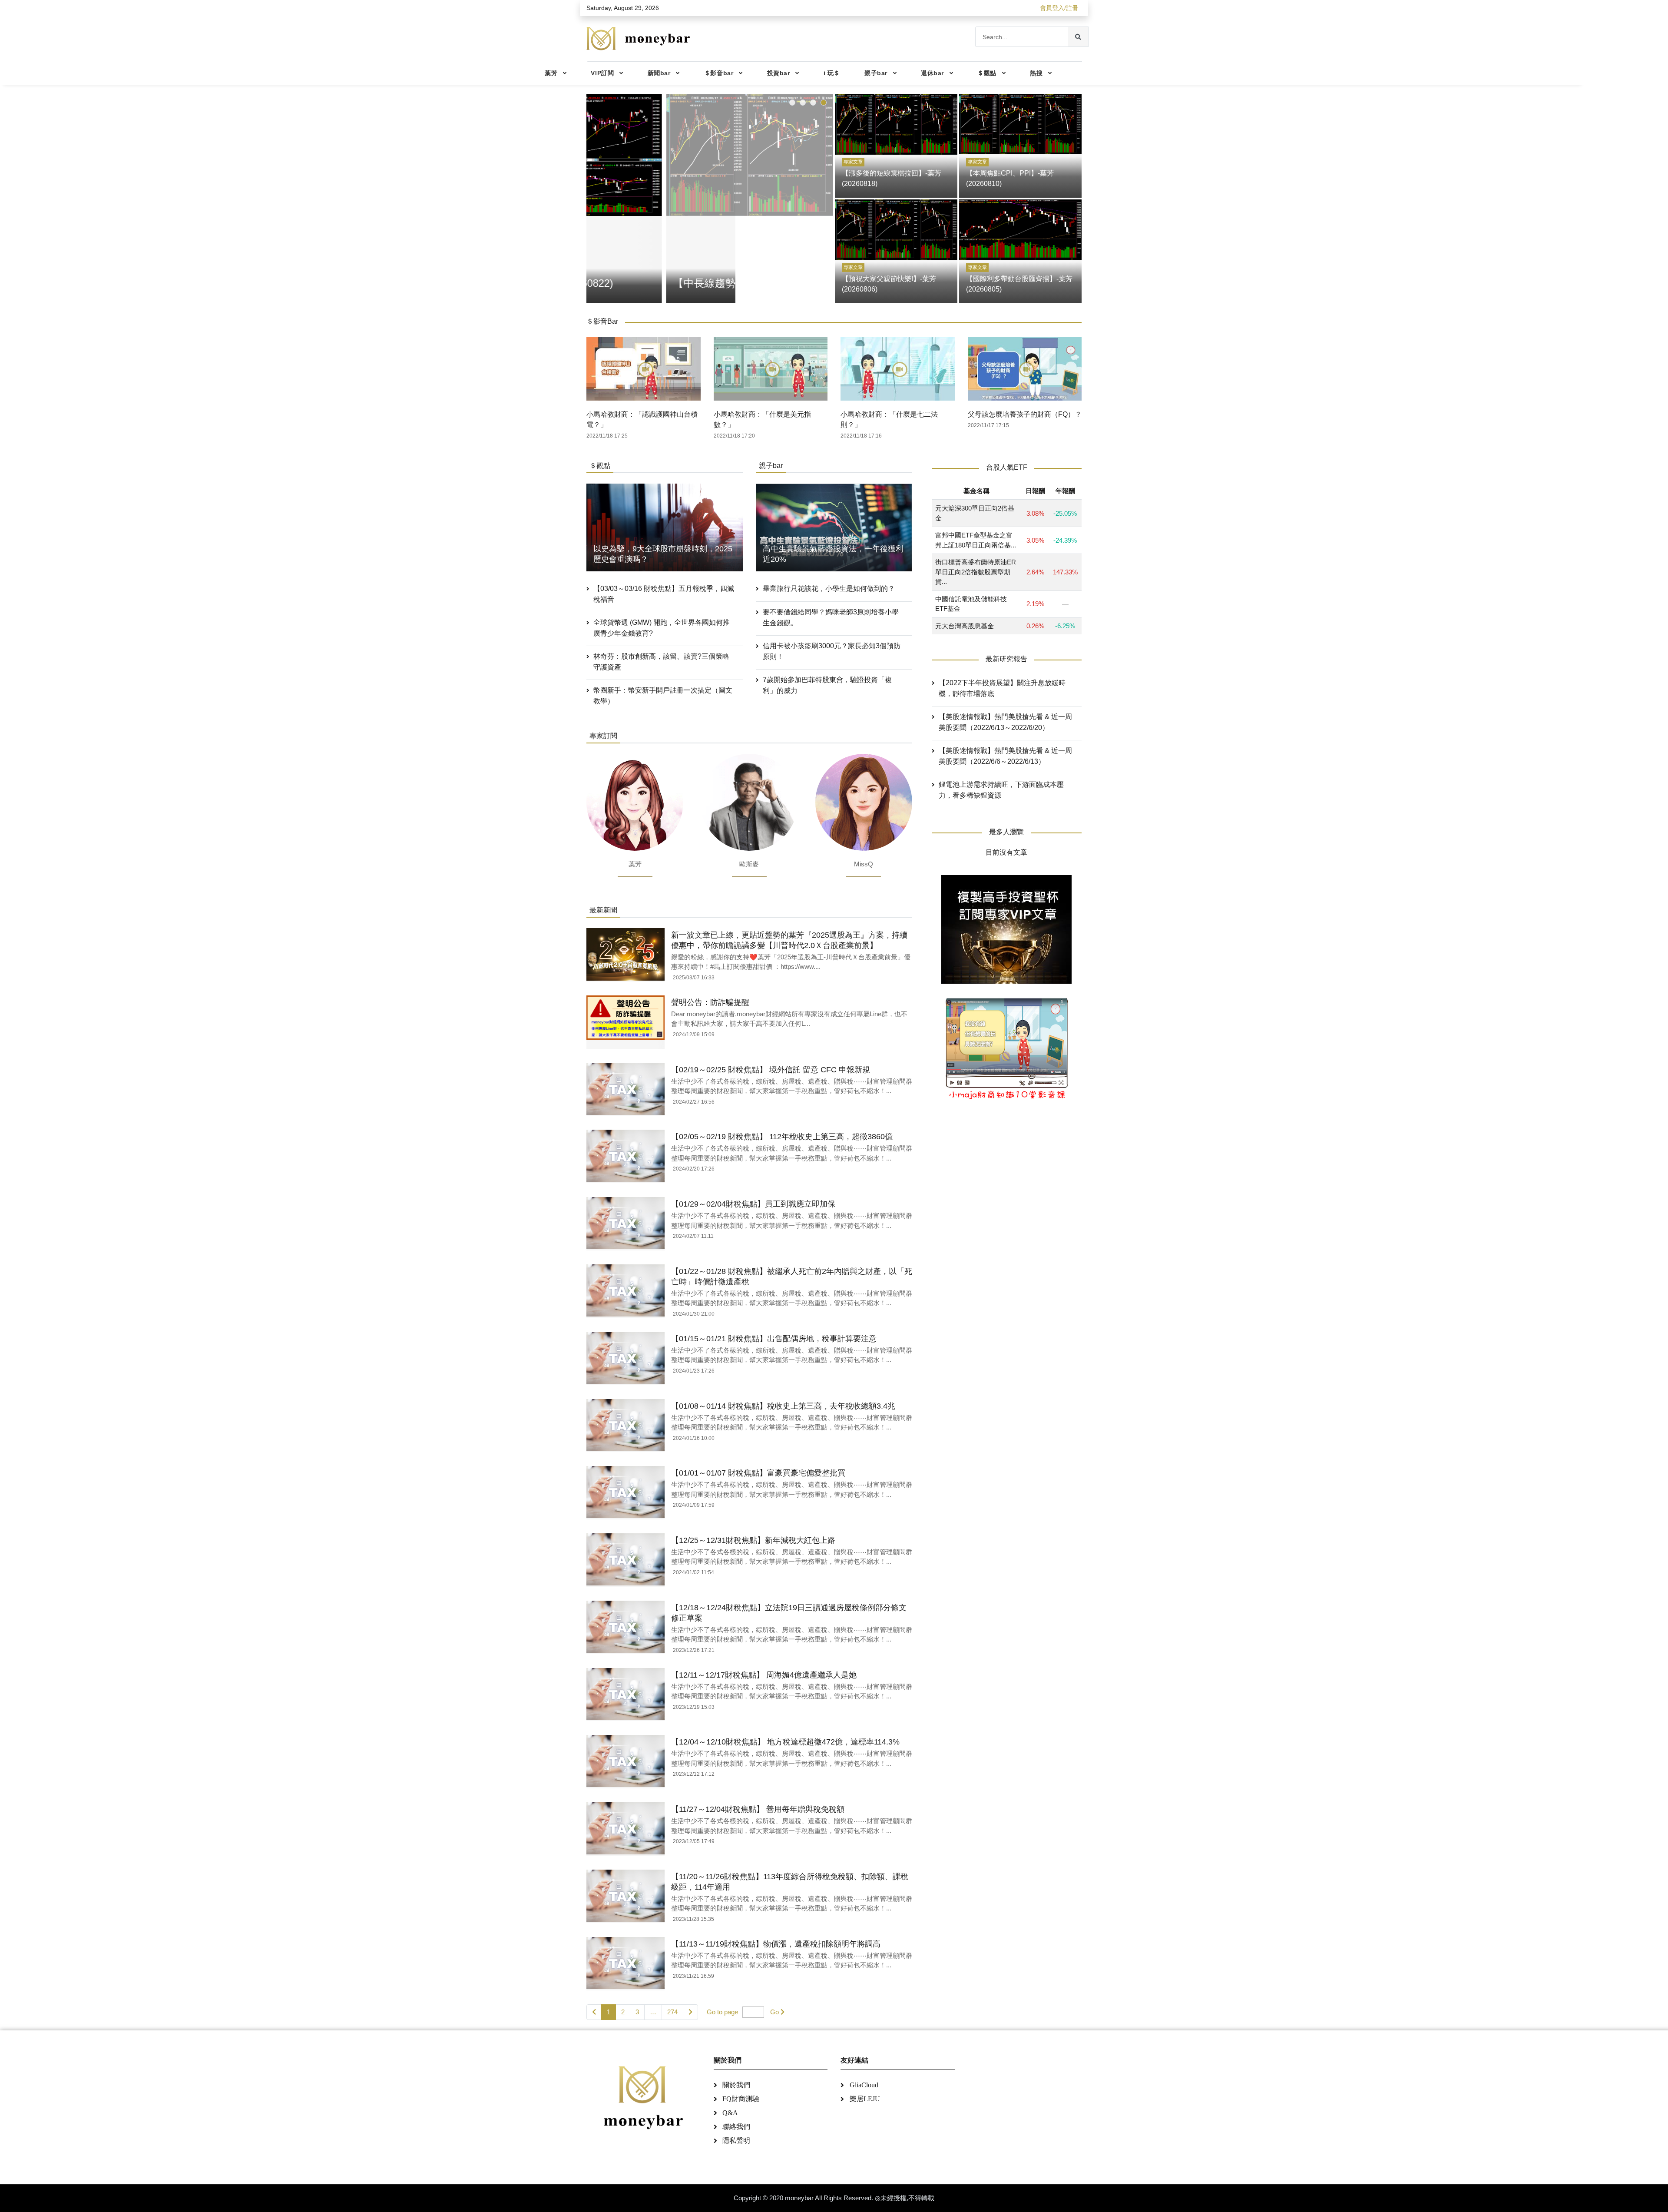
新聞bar (659, 73)
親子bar (876, 73)
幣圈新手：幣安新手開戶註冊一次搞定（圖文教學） (663, 696)
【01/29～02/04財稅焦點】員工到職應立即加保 (753, 1204)
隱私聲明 (736, 2141)
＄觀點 (987, 73)
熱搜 (1036, 73)
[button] (792, 103)
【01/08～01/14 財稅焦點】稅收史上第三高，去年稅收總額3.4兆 (783, 1406)
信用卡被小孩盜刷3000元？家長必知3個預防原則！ (832, 651)
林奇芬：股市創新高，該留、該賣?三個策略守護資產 (661, 662)
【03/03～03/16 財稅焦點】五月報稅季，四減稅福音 (664, 594)
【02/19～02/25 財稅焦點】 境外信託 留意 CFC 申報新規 (771, 1070)
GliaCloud (864, 2085)
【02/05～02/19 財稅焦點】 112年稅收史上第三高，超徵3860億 (782, 1137)
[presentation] (595, 197)
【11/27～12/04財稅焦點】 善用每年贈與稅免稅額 (758, 1809)
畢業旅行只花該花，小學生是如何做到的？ (829, 589)
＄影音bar (719, 73)
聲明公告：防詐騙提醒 (710, 1002)
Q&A (730, 2113)
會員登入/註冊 (1059, 8)
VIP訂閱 (602, 73)
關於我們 (736, 2085)
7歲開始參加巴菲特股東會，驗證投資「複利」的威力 (827, 685)
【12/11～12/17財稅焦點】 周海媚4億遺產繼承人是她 (764, 1675)
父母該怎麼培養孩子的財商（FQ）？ (1025, 414)
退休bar (932, 73)
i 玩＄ (832, 73)
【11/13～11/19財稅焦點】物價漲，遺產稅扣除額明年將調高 (776, 1944)
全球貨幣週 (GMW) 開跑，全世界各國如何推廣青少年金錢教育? (662, 628)
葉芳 (551, 73)
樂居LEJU (865, 2099)
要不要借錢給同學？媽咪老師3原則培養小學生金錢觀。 (831, 617)
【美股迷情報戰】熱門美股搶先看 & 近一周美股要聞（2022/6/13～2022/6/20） (1005, 722)
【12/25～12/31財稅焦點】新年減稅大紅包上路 (753, 1540)
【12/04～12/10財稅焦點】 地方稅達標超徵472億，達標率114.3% (785, 1742)
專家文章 (853, 162)
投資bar (779, 73)
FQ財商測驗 (741, 2099)
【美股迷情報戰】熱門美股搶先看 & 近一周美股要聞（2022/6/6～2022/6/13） (1005, 756)
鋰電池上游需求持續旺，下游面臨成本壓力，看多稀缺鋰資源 (1001, 790)
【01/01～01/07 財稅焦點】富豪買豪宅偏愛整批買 (758, 1473)
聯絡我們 (736, 2127)
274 (672, 2012)
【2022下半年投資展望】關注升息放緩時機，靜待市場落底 (1002, 688)
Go (774, 2012)
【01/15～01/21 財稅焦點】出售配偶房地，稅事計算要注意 (774, 1339)
